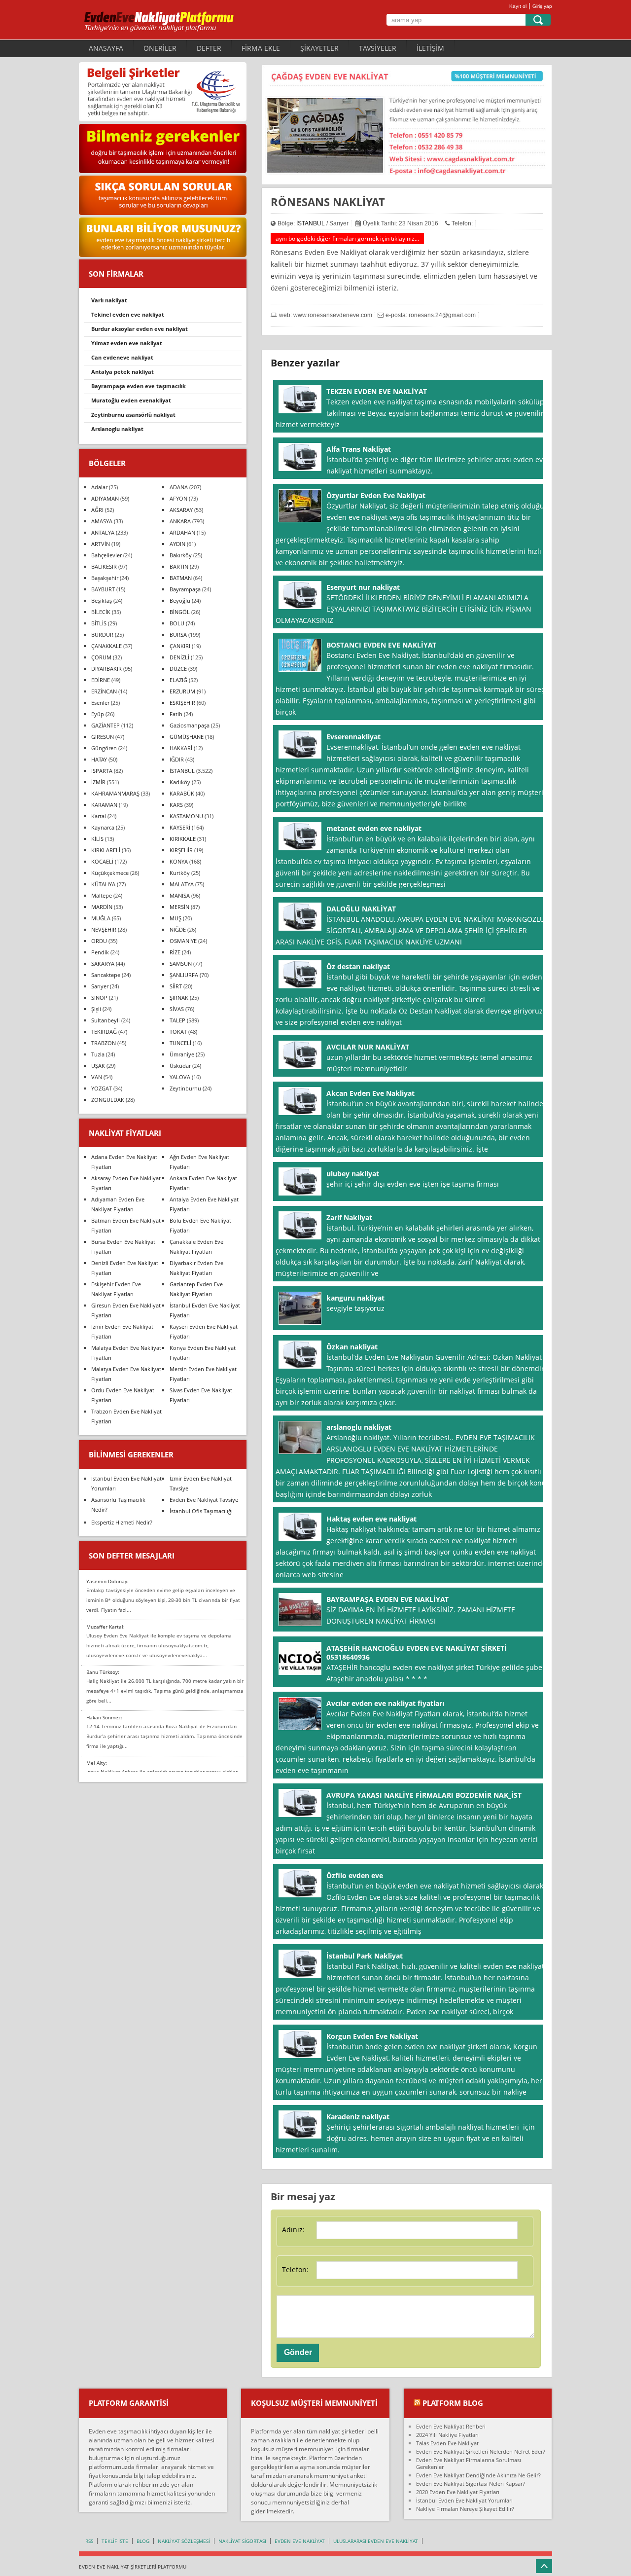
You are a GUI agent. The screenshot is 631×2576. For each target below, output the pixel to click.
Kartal (99, 816)
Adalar (99, 487)
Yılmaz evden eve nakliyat (127, 343)
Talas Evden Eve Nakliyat (447, 2443)
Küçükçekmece (110, 873)
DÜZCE (178, 669)
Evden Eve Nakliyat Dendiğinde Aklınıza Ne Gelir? (478, 2475)
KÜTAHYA (103, 884)
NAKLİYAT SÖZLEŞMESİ (184, 2541)
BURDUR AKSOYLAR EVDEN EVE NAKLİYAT (140, 329)
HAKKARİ (181, 748)
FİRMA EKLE (261, 48)
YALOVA (180, 1077)
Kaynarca (103, 827)
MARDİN (102, 907)
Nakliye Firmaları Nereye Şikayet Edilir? (465, 2509)
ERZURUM (182, 691)
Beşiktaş (102, 600)
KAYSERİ (180, 827)
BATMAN (181, 578)
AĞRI (97, 510)
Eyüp (98, 714)
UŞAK (98, 1066)
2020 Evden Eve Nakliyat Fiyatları (458, 2492)
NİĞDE (178, 929)
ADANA (179, 487)
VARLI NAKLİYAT (109, 300)
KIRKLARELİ (106, 850)
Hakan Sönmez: (104, 1717)
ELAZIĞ (178, 680)
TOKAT (178, 1032)
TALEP (177, 1020)
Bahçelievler (106, 555)
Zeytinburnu (185, 1088)
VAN (97, 1077)
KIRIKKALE (183, 839)
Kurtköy (180, 873)
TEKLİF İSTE (115, 2541)
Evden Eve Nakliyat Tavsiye (204, 1500)
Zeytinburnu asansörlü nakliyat (133, 415)
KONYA (179, 861)
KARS (176, 805)
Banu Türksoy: (103, 1672)
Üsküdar (180, 1066)
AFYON (178, 498)
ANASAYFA (106, 48)
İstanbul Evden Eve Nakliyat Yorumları (464, 2500)
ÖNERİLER (160, 48)
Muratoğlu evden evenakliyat (131, 400)
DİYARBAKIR (106, 669)
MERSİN (179, 907)
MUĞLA (101, 918)
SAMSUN (181, 963)
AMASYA (102, 521)
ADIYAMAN (105, 498)
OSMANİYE (183, 941)
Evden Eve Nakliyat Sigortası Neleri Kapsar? (471, 2484)
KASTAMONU (186, 816)
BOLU (177, 623)
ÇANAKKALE (106, 646)
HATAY (99, 759)
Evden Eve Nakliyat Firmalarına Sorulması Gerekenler (469, 2463)
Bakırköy (181, 555)
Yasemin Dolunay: (107, 1581)
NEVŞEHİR (104, 929)
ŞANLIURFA (184, 975)
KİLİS (97, 839)
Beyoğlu (180, 600)
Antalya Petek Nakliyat (123, 372)
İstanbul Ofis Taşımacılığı (201, 1511)
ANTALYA (103, 532)
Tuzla (98, 1054)
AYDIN (177, 544)
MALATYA (182, 884)
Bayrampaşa (185, 589)
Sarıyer (100, 986)
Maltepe (102, 895)
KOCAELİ (102, 861)
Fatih (176, 714)
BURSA (178, 635)
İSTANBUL (311, 223)
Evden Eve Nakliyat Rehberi (451, 2426)
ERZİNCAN (104, 691)
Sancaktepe (106, 975)
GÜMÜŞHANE (187, 737)
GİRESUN (103, 737)
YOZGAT (102, 1088)
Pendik (100, 952)
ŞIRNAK (179, 998)
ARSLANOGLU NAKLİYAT (117, 429)
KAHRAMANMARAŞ (115, 793)
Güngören (104, 748)
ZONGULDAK (108, 1100)
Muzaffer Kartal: (105, 1627)
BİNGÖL (180, 612)
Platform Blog (453, 2403)
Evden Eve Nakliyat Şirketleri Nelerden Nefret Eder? (481, 2451)
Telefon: (295, 2269)
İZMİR (98, 782)
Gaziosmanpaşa (190, 725)
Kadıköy (180, 782)
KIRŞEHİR (181, 850)
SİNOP (99, 998)
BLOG (143, 2541)
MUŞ (175, 918)
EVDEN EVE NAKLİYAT (300, 2541)
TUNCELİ (180, 1043)
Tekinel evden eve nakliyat (128, 314)
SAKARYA (103, 963)
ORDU (99, 941)
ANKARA (180, 521)
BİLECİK (101, 612)
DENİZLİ (179, 657)
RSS (89, 2541)
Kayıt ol (518, 6)
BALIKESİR (104, 566)
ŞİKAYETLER (319, 48)
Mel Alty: (97, 1763)
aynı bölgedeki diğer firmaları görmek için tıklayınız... (347, 238)
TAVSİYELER (378, 48)
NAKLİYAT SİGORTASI (242, 2541)
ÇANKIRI (180, 646)
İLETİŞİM (430, 48)
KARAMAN (104, 805)
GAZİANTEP (105, 725)
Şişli (96, 1009)
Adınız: (293, 2230)
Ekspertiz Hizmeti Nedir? (122, 1522)
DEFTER (209, 48)
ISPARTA (102, 771)
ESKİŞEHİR (182, 703)
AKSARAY (181, 510)
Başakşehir (105, 578)
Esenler (100, 703)
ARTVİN (101, 544)
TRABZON (104, 1043)
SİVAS (177, 1009)
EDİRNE (101, 680)
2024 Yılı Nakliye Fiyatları (447, 2435)
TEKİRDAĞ (104, 1032)
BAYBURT (103, 589)
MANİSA (180, 895)
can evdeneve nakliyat (122, 357)
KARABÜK (182, 793)
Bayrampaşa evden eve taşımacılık (139, 386)
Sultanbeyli (105, 1020)
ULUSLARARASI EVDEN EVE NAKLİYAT (376, 2541)
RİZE (175, 952)
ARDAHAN (182, 532)
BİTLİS (99, 623)
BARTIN (179, 566)
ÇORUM (101, 657)
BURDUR (102, 635)
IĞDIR (177, 759)
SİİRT (176, 986)
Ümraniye (182, 1054)
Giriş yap (542, 6)
